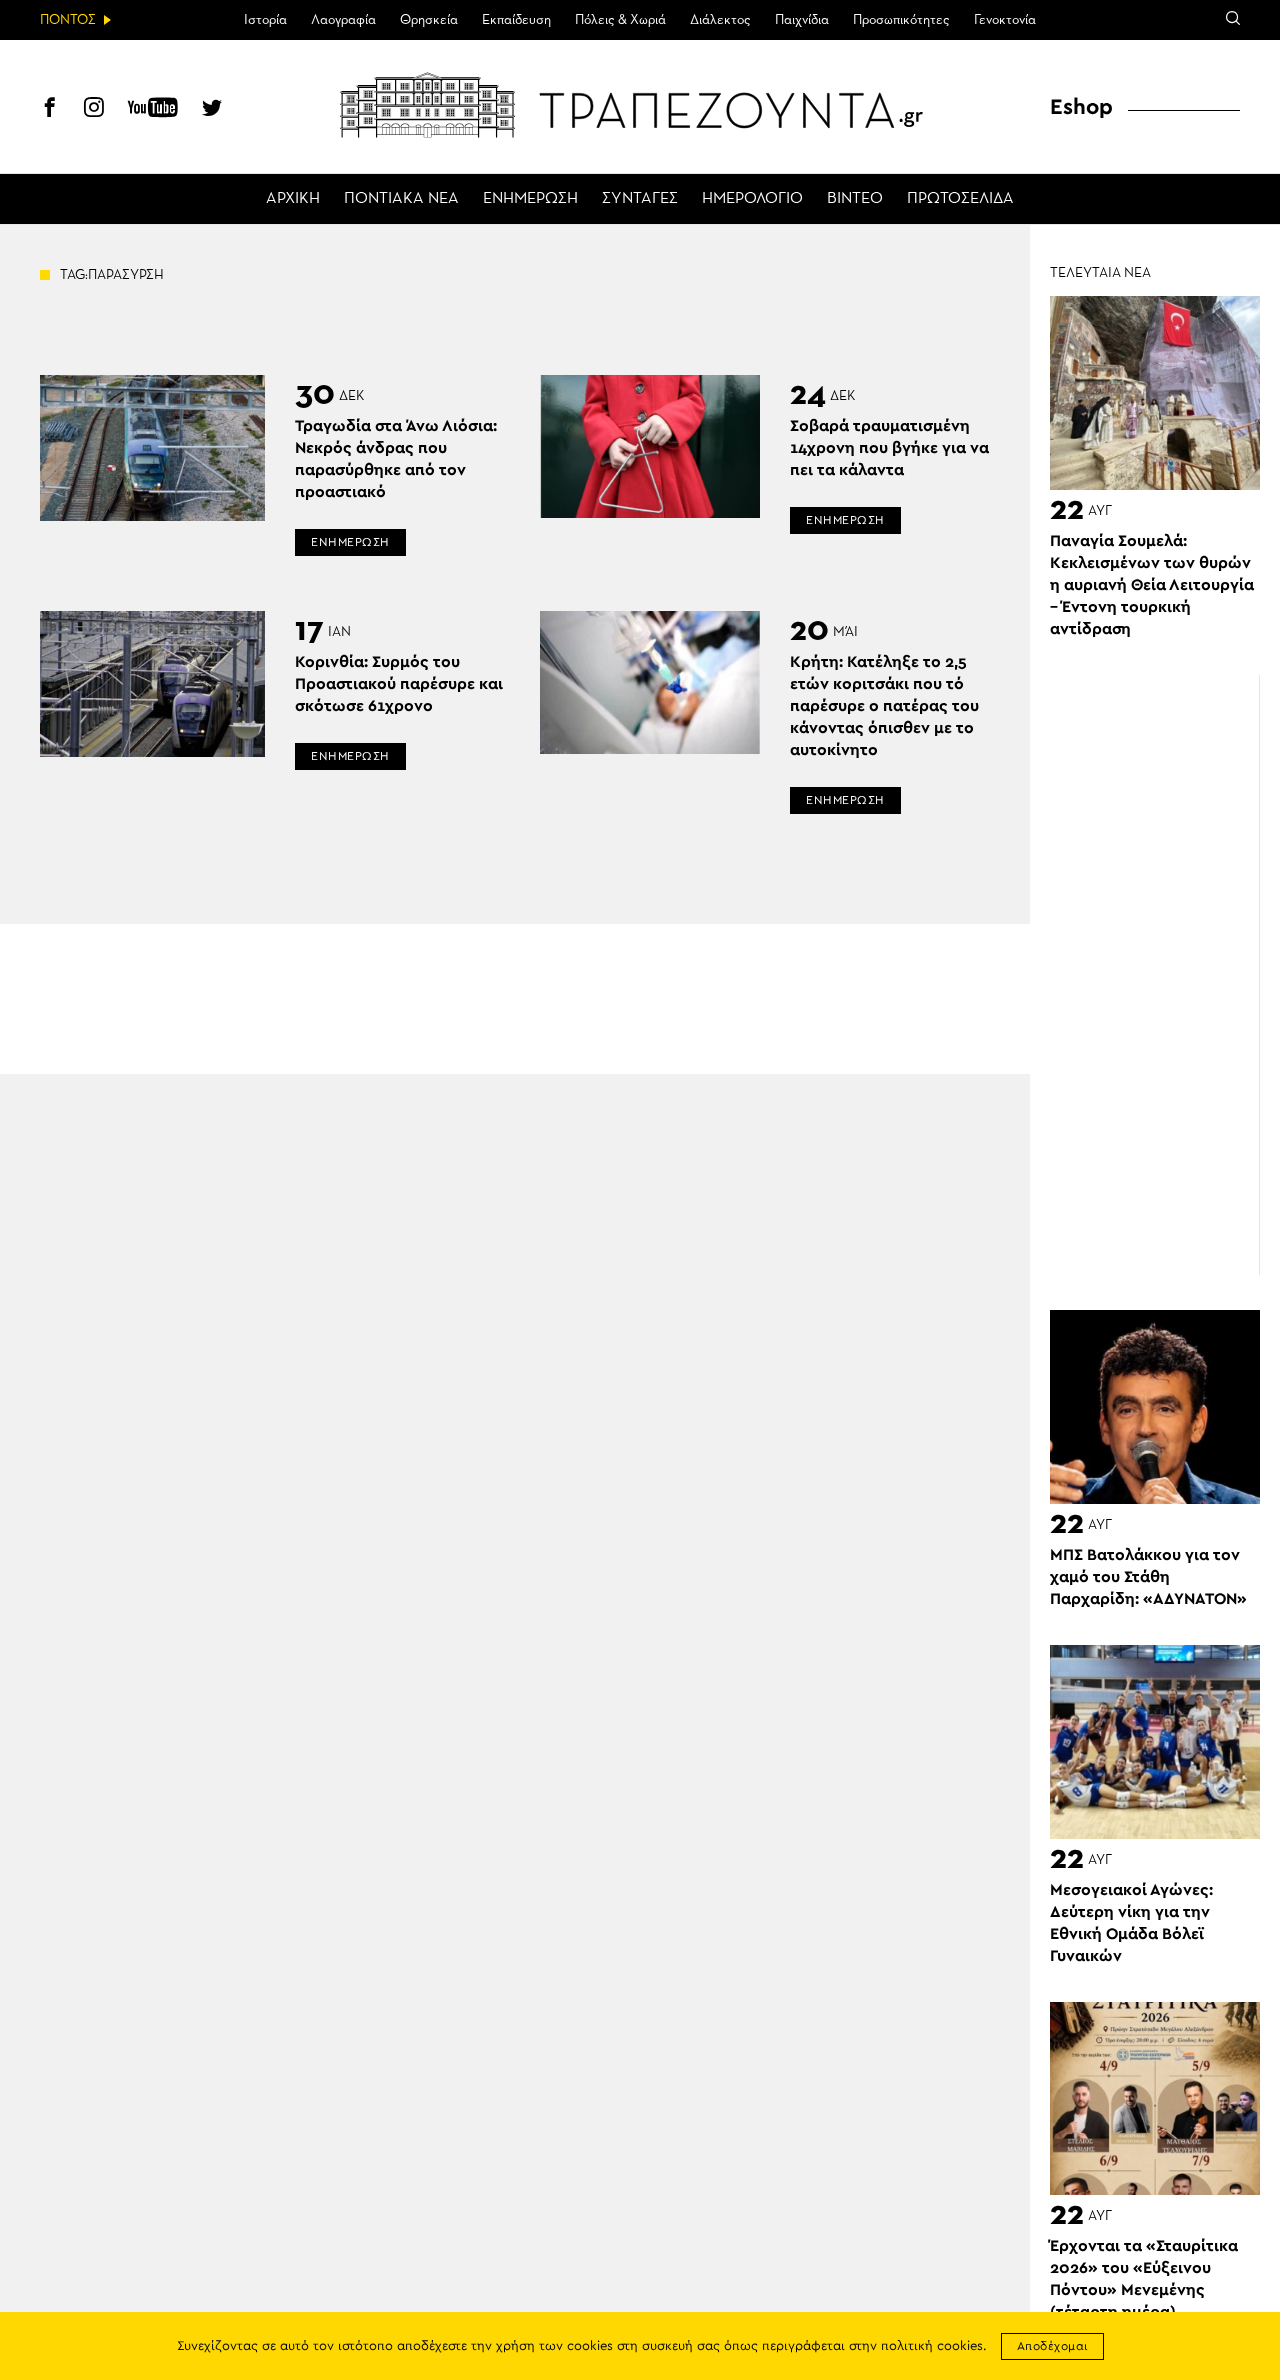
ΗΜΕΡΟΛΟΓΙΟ (752, 199)
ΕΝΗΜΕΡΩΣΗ (530, 199)
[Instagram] (94, 110)
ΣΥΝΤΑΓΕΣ (640, 199)
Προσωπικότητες (901, 20)
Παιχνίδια (802, 20)
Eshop (1081, 107)
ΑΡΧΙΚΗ (293, 199)
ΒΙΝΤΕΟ (855, 199)
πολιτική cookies (932, 2346)
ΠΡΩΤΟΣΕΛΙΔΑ (960, 199)
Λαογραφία (343, 20)
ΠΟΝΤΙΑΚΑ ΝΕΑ (401, 199)
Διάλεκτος (720, 20)
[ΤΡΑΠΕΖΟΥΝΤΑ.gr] (640, 105)
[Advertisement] (1165, 975)
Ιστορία (265, 20)
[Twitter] (212, 110)
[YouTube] (153, 110)
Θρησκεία (429, 20)
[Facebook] (50, 110)
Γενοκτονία (1005, 20)
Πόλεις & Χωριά (620, 20)
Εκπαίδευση (516, 20)
